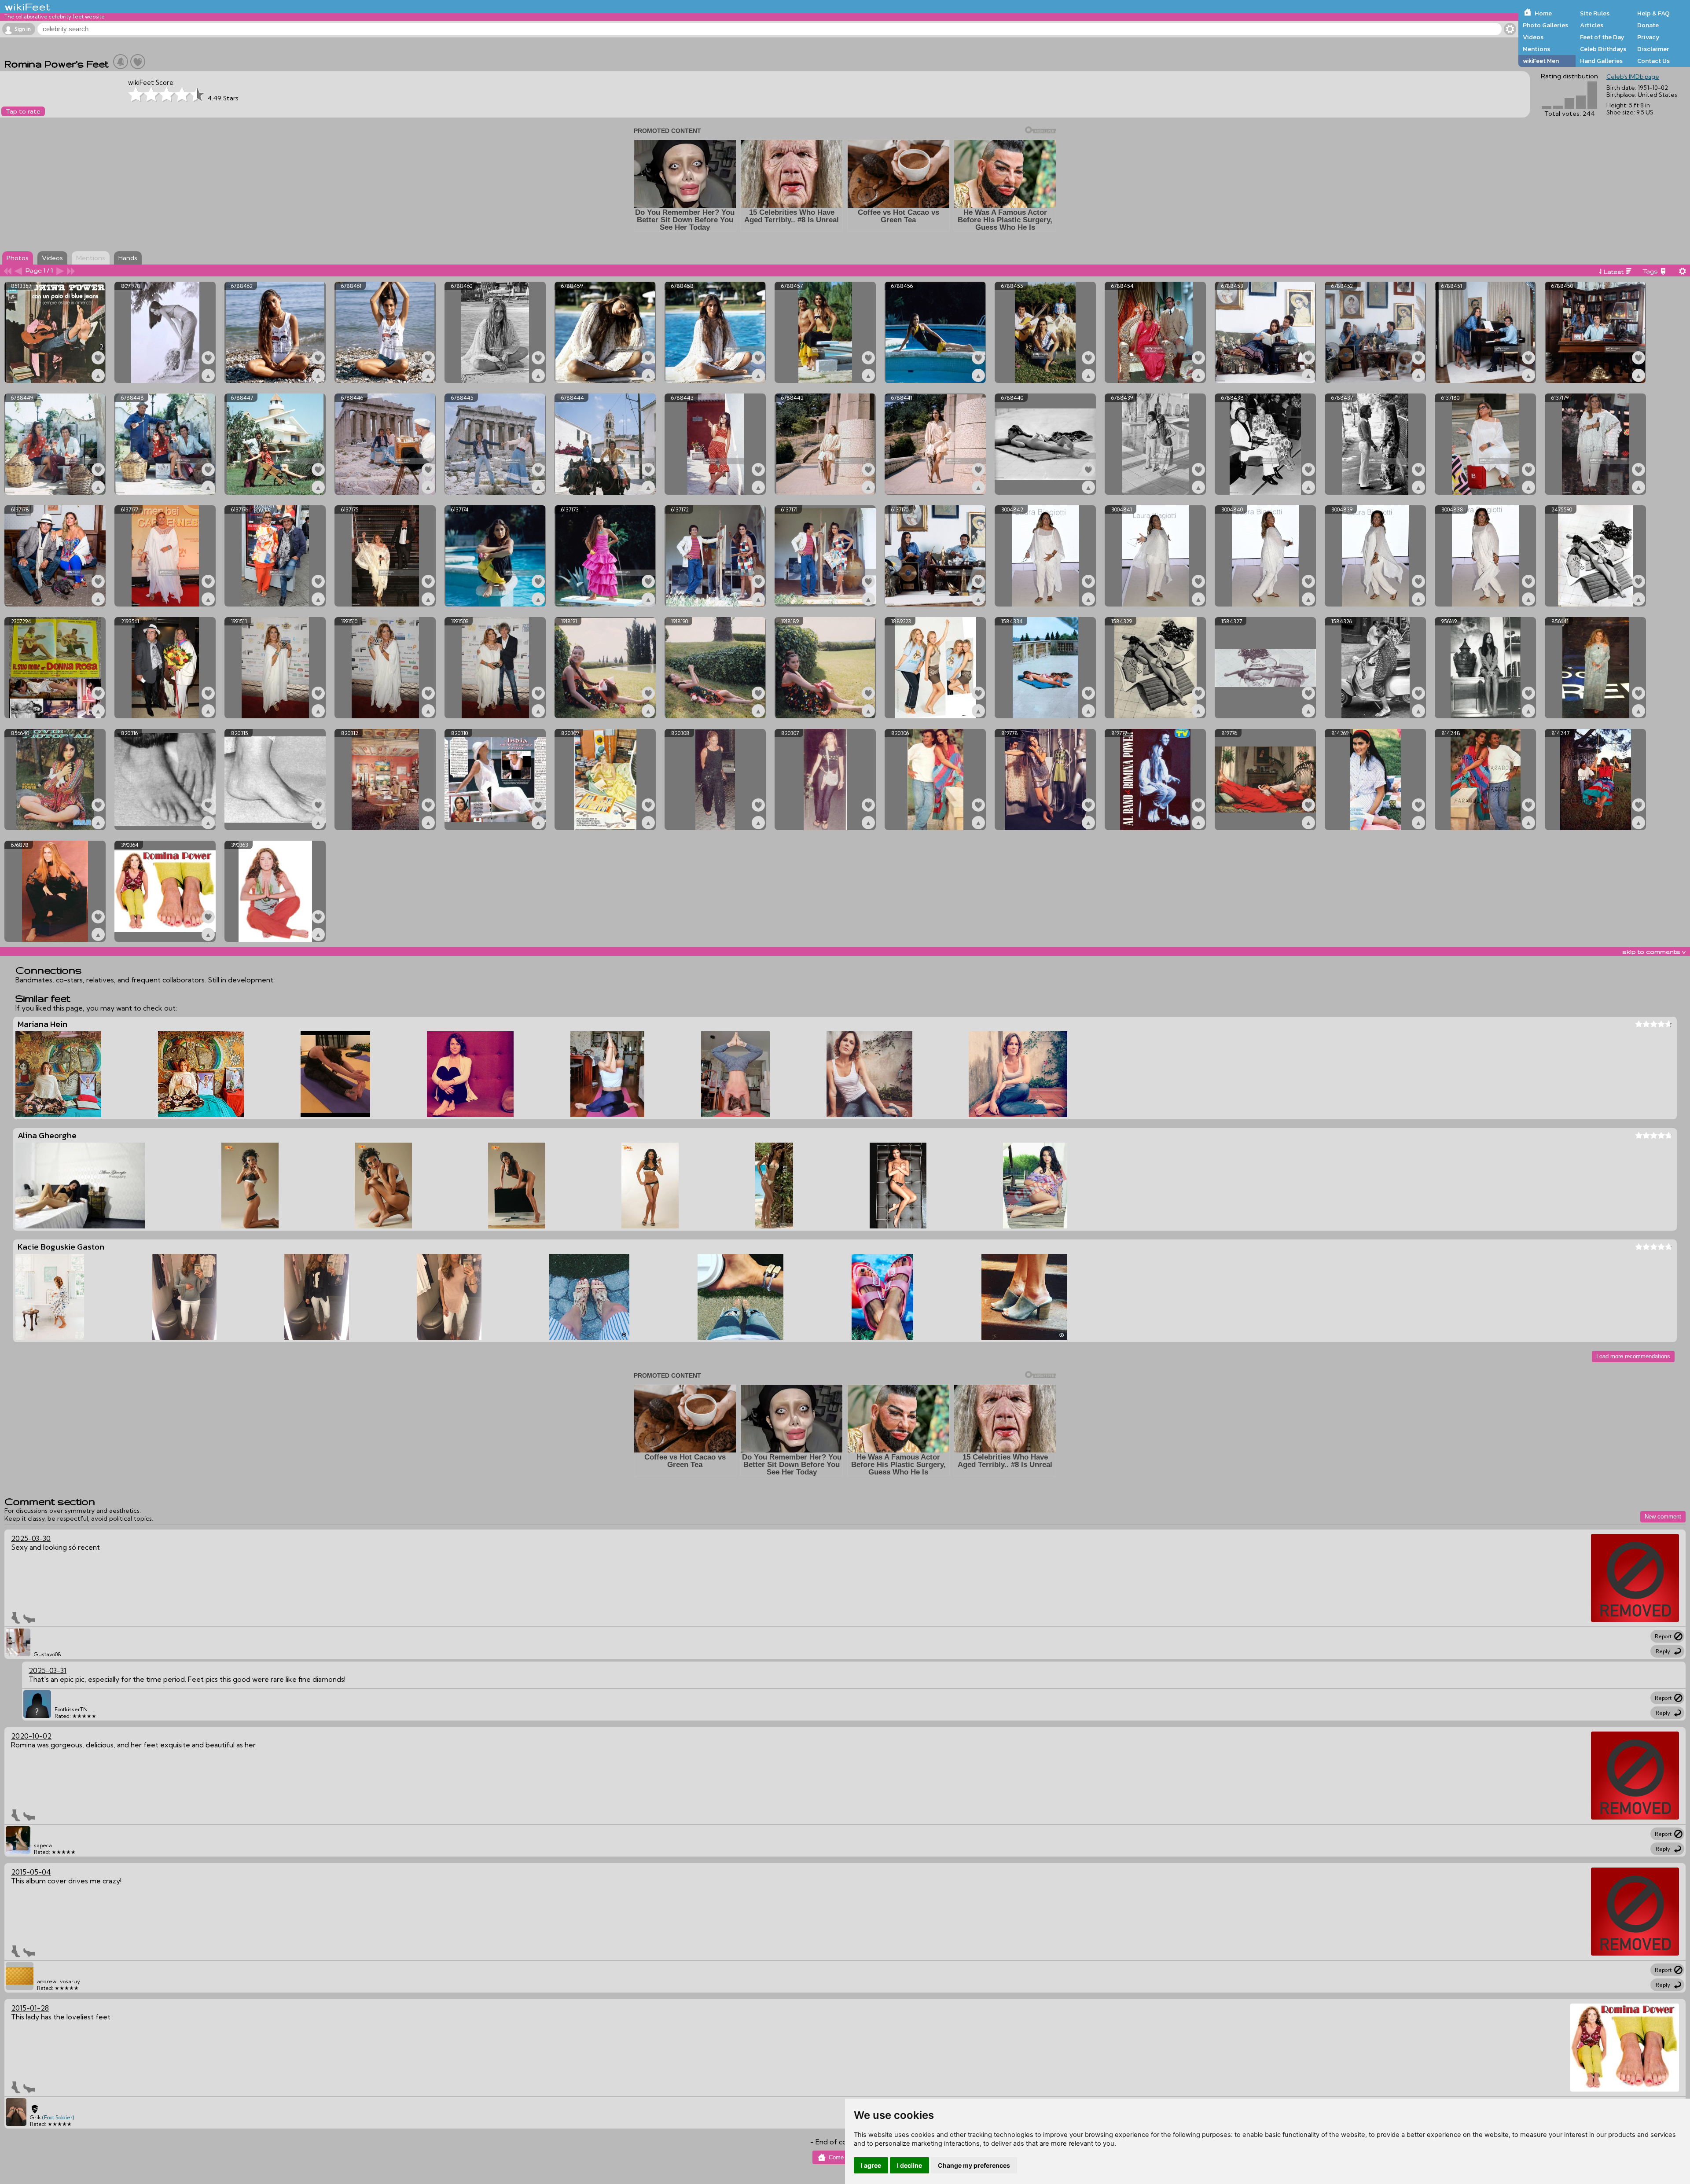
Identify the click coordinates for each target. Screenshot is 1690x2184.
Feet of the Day (1602, 37)
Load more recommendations (1633, 1356)
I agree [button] (871, 2165)
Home (1543, 13)
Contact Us (1653, 61)
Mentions (1536, 49)
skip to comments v (1654, 952)
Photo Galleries (1545, 25)
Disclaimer (1653, 49)
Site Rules (1595, 13)
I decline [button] (909, 2165)
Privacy (1648, 37)
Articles (1592, 25)
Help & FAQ (1653, 13)
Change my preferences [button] (974, 2165)
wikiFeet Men (1541, 61)
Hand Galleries (1601, 61)
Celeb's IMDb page (1633, 77)
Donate (1648, 25)
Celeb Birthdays (1603, 49)
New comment (1663, 1517)
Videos (1533, 37)
